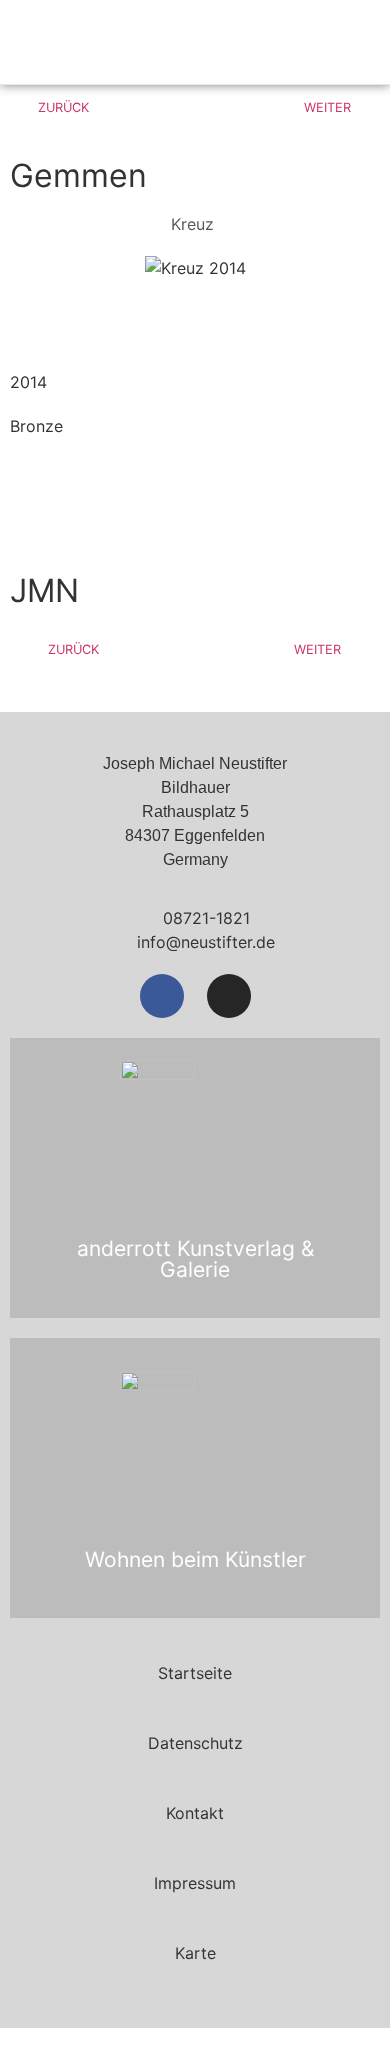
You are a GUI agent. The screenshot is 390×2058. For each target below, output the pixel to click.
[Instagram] (229, 996)
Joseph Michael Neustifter (129, 41)
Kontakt (195, 1813)
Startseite (195, 1673)
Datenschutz (195, 1743)
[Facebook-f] (162, 996)
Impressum (195, 1883)
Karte (195, 1953)
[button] (327, 42)
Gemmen (78, 175)
